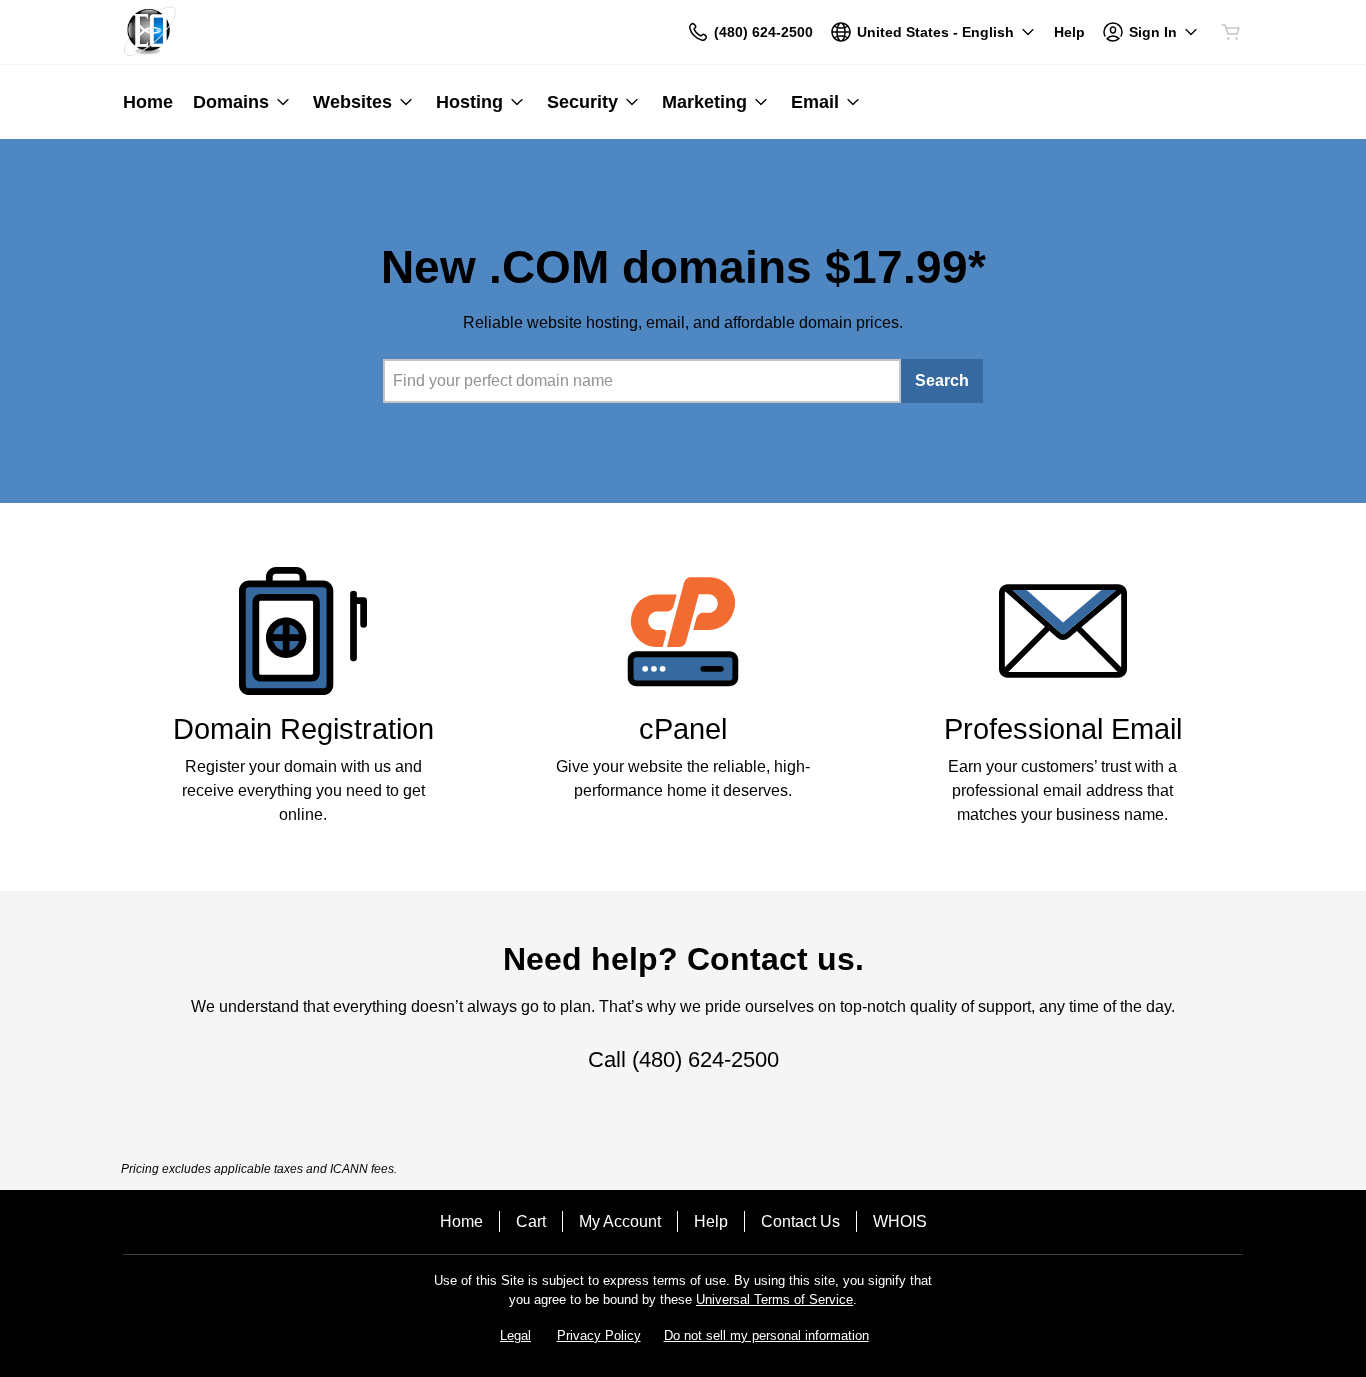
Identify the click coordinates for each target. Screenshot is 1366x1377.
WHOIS (900, 1221)
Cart (531, 1221)
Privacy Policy (599, 1335)
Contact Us (800, 1221)
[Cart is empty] (1231, 32)
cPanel (683, 729)
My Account (620, 1221)
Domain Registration (303, 729)
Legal (515, 1335)
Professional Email (1063, 729)
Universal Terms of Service (774, 1299)
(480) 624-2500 (705, 1059)
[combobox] (642, 381)
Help (711, 1221)
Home (461, 1221)
